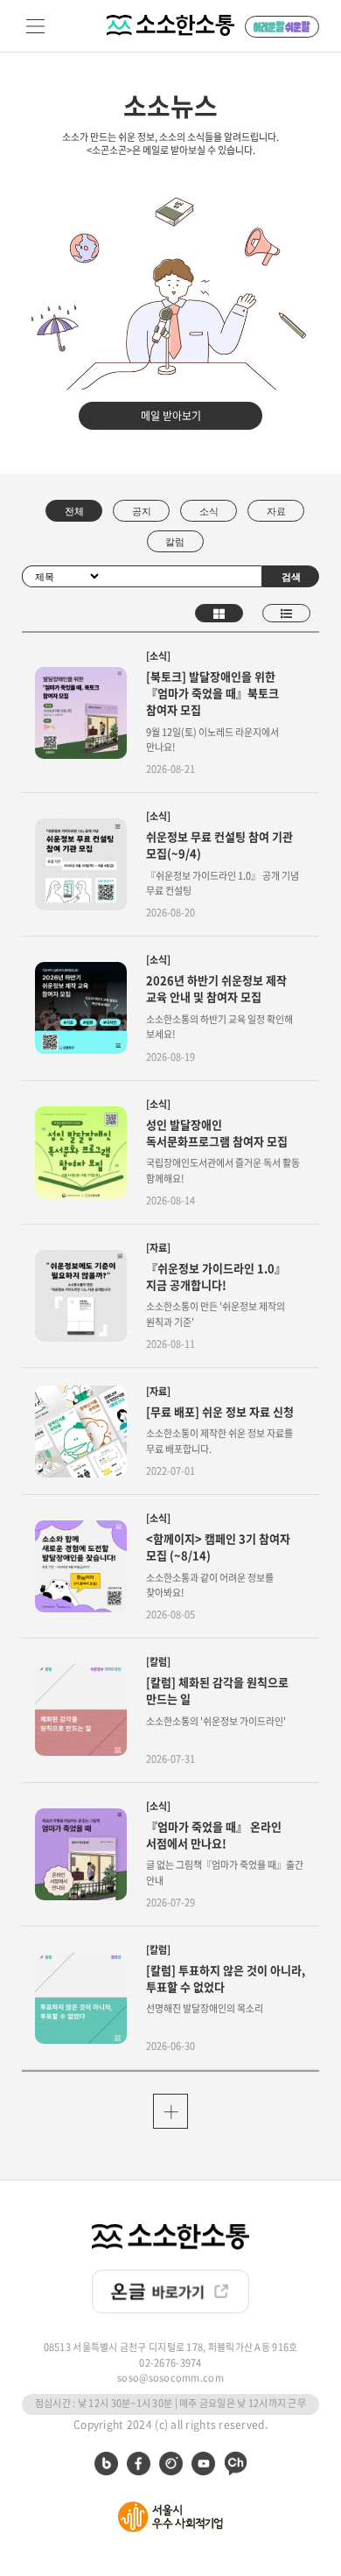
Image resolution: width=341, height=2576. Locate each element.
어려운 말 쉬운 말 (282, 27)
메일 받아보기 (171, 416)
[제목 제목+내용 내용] (62, 575)
